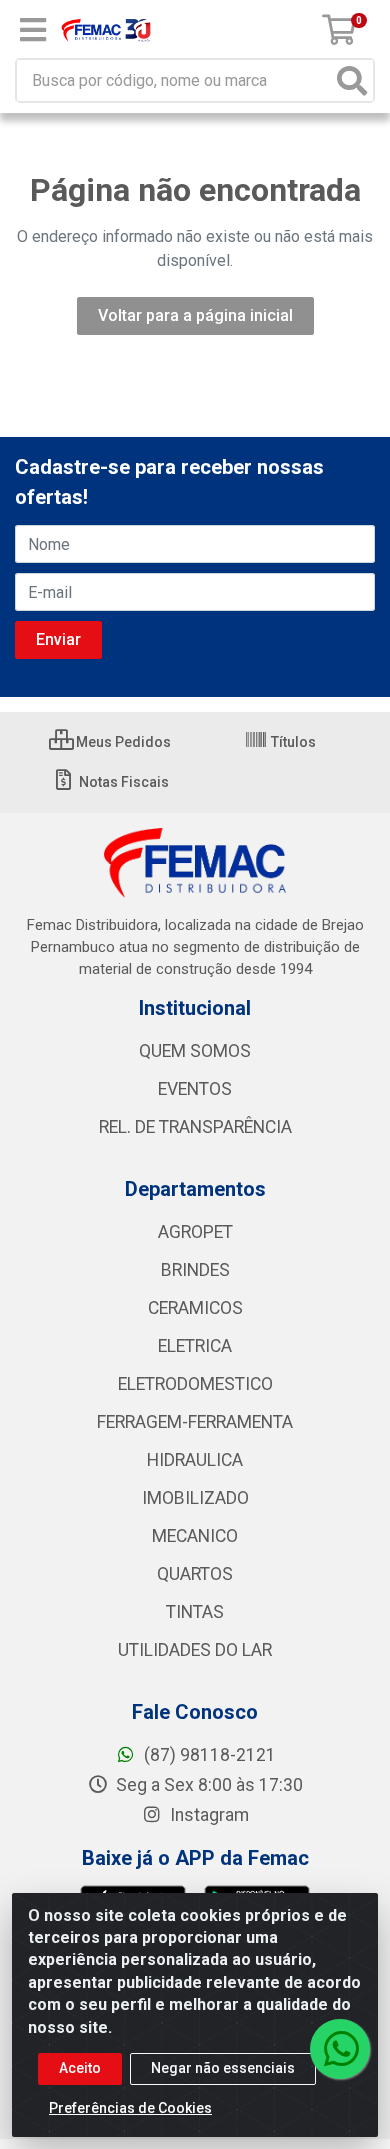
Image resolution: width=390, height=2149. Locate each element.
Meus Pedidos (122, 742)
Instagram (207, 1815)
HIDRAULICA (195, 1460)
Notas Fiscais (122, 782)
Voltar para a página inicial (195, 315)
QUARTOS (195, 1574)
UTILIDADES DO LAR (195, 1650)
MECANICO (195, 1536)
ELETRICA (195, 1346)
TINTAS (195, 1612)
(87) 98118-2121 (208, 1755)
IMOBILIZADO (195, 1498)
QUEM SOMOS (195, 1051)
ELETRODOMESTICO (195, 1384)
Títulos (292, 742)
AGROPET (195, 1232)
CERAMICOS (195, 1308)
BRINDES (195, 1270)
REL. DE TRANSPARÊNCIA (195, 1127)
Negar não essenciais (223, 2068)
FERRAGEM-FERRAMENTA (195, 1422)
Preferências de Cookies (130, 2108)
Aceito (80, 2068)
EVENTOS (195, 1089)
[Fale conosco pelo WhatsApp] (340, 2049)
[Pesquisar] (352, 80)
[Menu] (33, 30)
